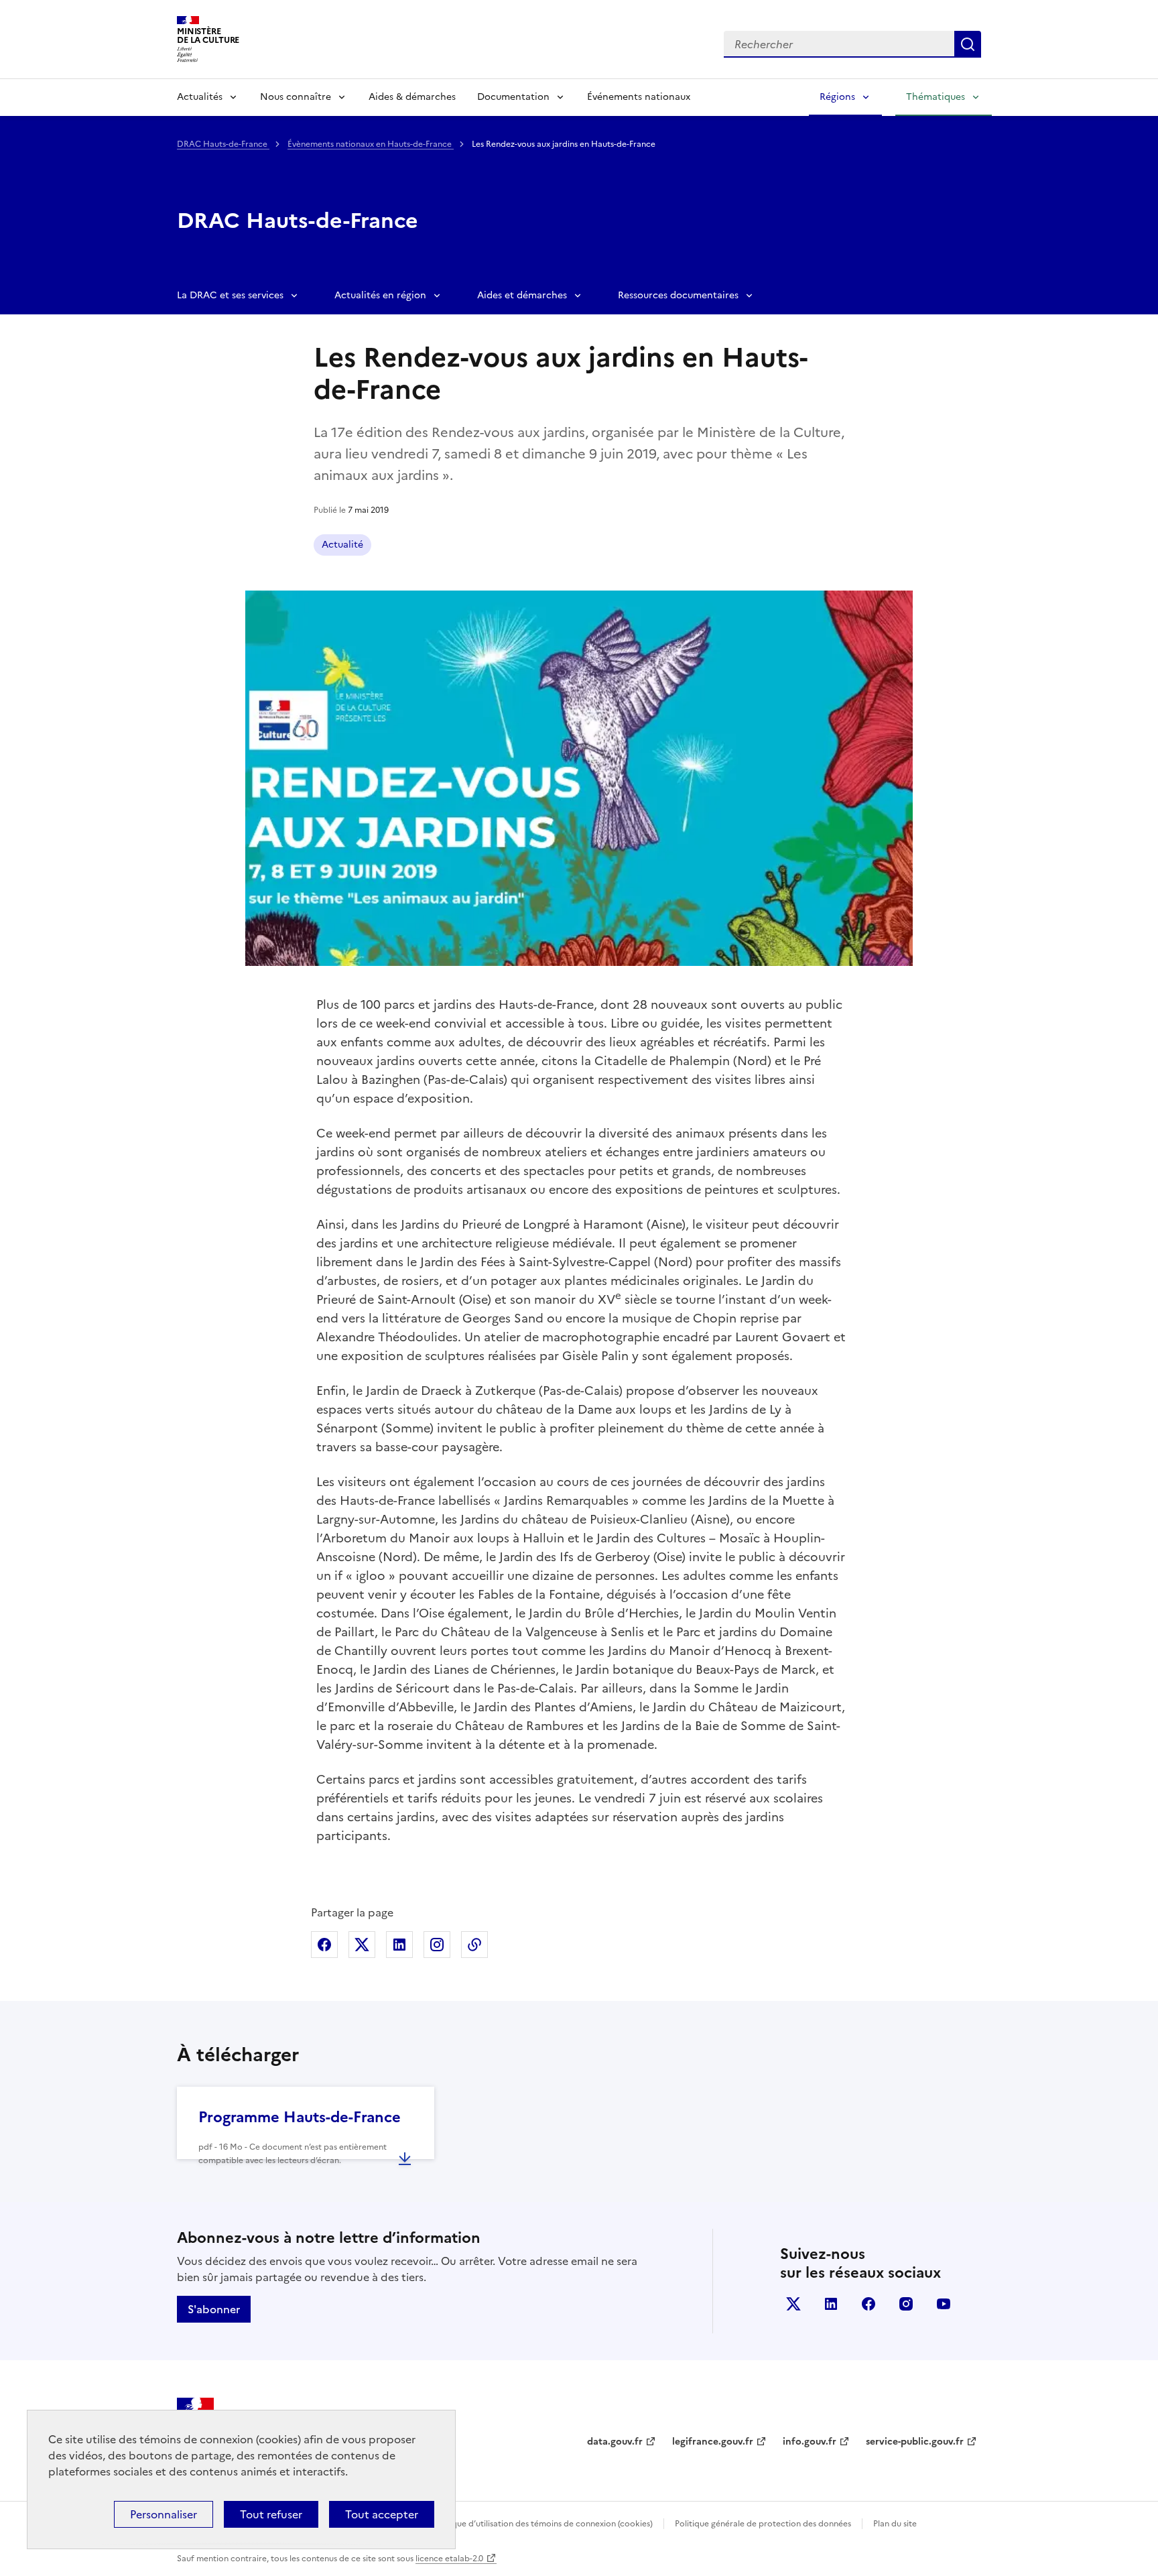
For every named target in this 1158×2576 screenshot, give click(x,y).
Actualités (200, 97)
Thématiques (936, 97)
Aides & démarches (412, 97)
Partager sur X (362, 1945)
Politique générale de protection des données (763, 2524)
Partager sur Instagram (437, 1945)
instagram (906, 2304)
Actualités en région (380, 295)
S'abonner (214, 2309)
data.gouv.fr (615, 2442)
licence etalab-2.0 (449, 2559)
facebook (868, 2304)
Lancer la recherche (968, 44)
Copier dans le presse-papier (474, 1945)
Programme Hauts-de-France (300, 2117)
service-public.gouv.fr (915, 2442)
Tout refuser (271, 2514)
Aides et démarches (522, 295)
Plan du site (895, 2524)
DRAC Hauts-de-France (223, 144)
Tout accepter (382, 2514)
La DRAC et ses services (230, 295)
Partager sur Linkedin (399, 1945)
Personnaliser (164, 2514)
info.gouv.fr (810, 2442)
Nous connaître (296, 97)
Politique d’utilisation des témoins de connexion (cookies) (542, 2524)
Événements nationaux (639, 97)
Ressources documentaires (678, 295)
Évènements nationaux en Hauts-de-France (371, 144)
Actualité (342, 545)
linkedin (831, 2304)
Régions (837, 97)
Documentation (513, 97)
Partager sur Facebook (324, 1945)
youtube (944, 2304)
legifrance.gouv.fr (713, 2442)
